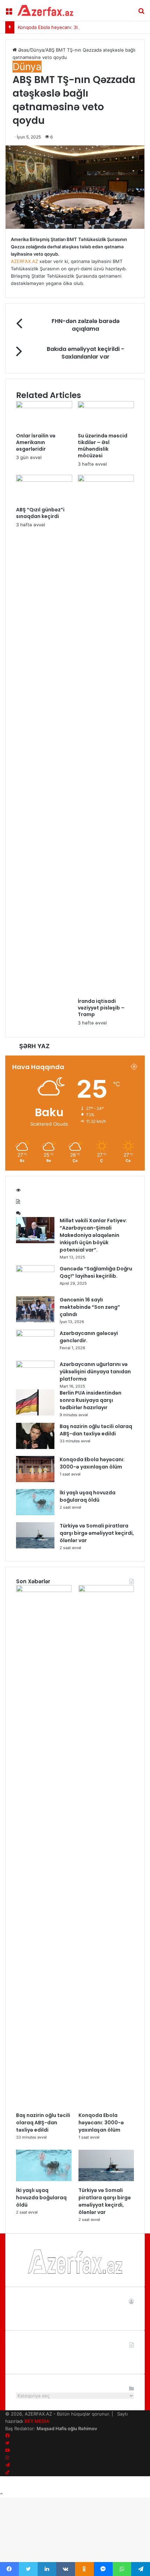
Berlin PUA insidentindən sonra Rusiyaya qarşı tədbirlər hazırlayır (91, 1400)
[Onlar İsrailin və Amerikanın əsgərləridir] (44, 406)
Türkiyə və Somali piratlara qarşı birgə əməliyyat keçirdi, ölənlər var (97, 1533)
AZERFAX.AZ (24, 261)
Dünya (37, 50)
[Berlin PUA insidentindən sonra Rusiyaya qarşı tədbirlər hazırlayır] (35, 1414)
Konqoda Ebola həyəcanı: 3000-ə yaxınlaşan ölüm (72, 27)
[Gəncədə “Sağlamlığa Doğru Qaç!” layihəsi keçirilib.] (35, 1270)
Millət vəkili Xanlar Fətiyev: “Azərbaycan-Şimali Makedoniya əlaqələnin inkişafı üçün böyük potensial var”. (93, 1235)
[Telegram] (7, 2465)
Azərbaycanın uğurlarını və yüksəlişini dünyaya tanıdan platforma (95, 1372)
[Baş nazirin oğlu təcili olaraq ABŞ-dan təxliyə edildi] (35, 1447)
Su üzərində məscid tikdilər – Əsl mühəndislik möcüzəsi (103, 446)
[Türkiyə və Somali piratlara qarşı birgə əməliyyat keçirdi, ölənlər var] (35, 1547)
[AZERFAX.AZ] (45, 10)
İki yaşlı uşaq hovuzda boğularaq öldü (88, 1496)
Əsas (23, 50)
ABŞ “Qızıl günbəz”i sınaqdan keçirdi (40, 513)
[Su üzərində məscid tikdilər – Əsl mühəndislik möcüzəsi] (106, 406)
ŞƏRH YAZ (34, 1046)
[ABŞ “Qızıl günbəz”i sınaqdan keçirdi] (44, 480)
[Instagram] (7, 2458)
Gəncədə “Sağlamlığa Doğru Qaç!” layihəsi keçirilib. (96, 1272)
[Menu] (9, 13)
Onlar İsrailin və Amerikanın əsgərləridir (36, 442)
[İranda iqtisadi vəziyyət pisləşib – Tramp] (106, 480)
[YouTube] (7, 2450)
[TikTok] (7, 2472)
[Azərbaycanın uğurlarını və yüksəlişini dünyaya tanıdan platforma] (35, 1366)
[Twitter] (7, 2443)
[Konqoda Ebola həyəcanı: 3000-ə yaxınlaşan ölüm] (35, 1480)
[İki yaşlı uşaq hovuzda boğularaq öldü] (35, 1514)
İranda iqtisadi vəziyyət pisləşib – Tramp (101, 1008)
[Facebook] (7, 2436)
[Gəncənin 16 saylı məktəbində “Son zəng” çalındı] (35, 1321)
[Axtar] (141, 13)
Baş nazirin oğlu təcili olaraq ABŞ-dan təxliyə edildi (96, 1430)
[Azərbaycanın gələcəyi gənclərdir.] (35, 1335)
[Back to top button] (1, 2494)
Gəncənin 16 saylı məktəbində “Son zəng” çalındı (90, 1307)
